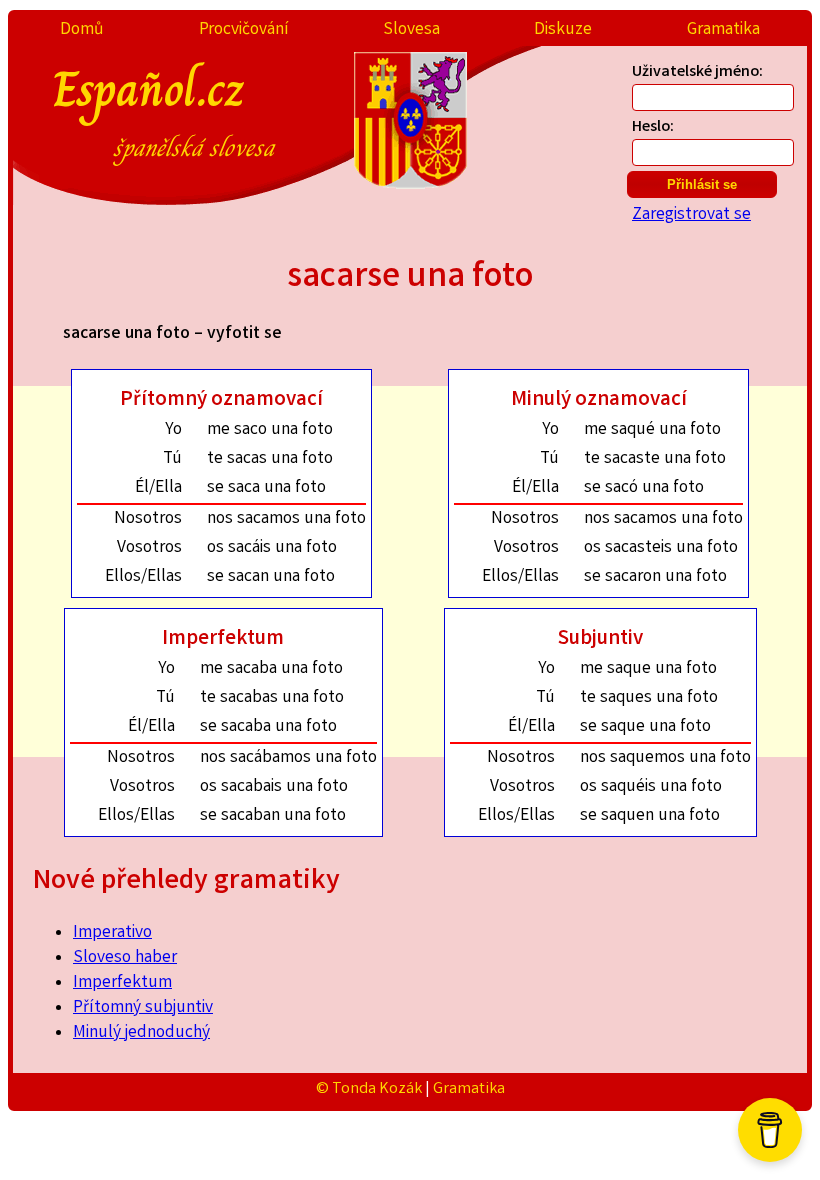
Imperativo (112, 933)
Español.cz (163, 109)
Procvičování (244, 30)
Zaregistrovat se (691, 215)
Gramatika (723, 30)
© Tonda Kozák (369, 1089)
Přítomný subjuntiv (143, 1008)
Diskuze (563, 30)
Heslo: (653, 127)
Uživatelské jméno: (697, 72)
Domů (82, 30)
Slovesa (411, 30)
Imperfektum (122, 983)
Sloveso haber (125, 958)
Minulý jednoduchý (141, 1033)
